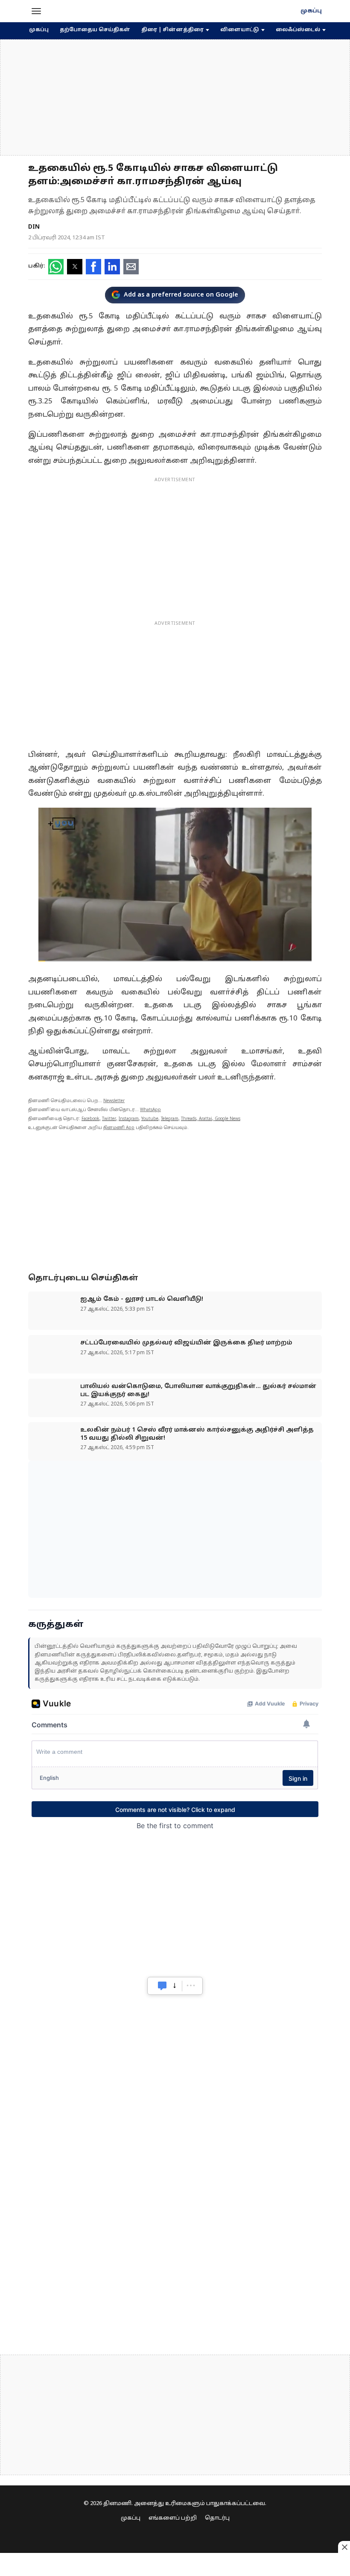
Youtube (150, 1119)
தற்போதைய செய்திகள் (95, 30)
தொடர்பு (217, 2518)
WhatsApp (150, 1110)
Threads (189, 1119)
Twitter (109, 1119)
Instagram (129, 1119)
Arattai (206, 1119)
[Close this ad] (344, 2547)
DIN (34, 227)
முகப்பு (311, 11)
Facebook (90, 1119)
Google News (227, 1119)
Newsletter (114, 1101)
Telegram (170, 1119)
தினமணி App (119, 1128)
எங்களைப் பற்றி (173, 2518)
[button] (36, 11)
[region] (175, 97)
